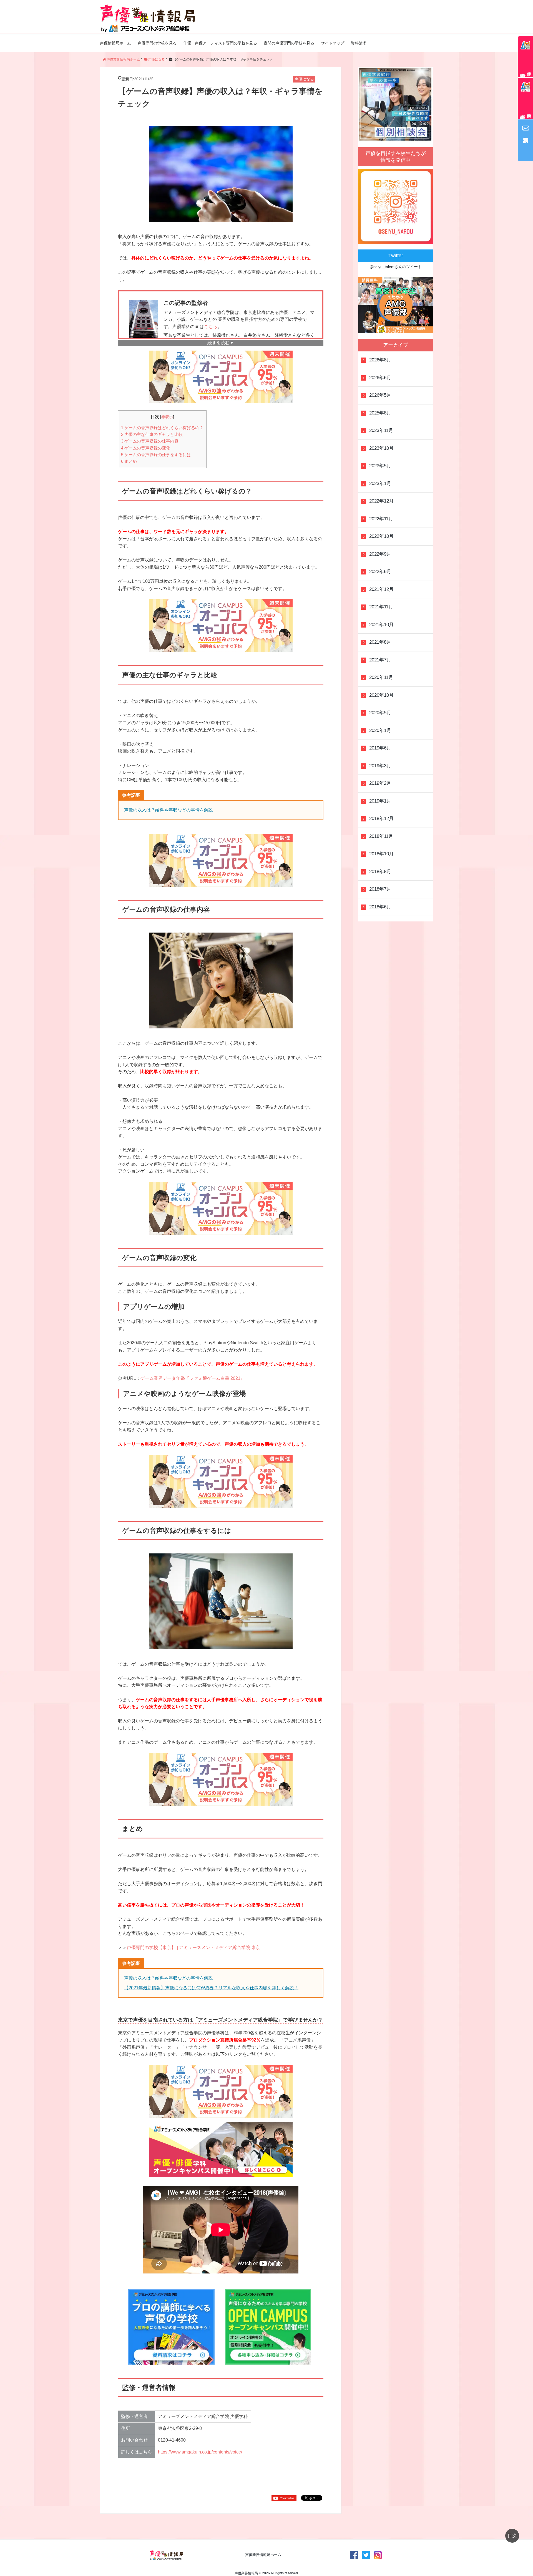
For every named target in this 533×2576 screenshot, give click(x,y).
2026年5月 (380, 395)
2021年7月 (380, 660)
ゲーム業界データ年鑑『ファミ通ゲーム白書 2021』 (193, 1378)
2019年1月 (380, 801)
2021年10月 (381, 625)
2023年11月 (381, 430)
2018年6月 (380, 907)
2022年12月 (381, 501)
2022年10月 (381, 536)
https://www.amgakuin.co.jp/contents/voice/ (200, 2452)
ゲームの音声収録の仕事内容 (150, 441)
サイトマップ (333, 43)
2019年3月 (380, 766)
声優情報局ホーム (115, 43)
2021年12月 (381, 589)
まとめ (129, 461)
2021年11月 (381, 607)
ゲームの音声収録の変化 (146, 448)
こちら (211, 327)
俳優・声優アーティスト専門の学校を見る (220, 43)
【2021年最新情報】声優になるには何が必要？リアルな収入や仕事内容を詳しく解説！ (211, 1988)
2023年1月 (380, 484)
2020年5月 (380, 713)
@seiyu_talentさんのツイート (396, 267)
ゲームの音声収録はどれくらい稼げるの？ (162, 428)
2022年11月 (381, 519)
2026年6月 (380, 378)
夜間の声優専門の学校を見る (289, 43)
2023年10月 (381, 448)
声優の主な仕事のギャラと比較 (152, 434)
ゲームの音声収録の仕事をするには (156, 455)
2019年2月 (380, 783)
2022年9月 (380, 554)
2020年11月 (381, 677)
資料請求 (359, 43)
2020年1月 (380, 730)
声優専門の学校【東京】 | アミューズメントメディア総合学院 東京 (193, 1947)
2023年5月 (380, 466)
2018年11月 (381, 836)
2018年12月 (381, 819)
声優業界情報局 (246, 2573)
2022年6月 (380, 572)
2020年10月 (381, 695)
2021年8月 (380, 642)
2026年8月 (380, 360)
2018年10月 (381, 854)
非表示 (167, 417)
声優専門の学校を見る (157, 43)
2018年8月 (380, 872)
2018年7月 (380, 889)
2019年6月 (380, 748)
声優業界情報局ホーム (263, 2555)
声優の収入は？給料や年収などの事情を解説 (169, 810)
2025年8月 (380, 413)
